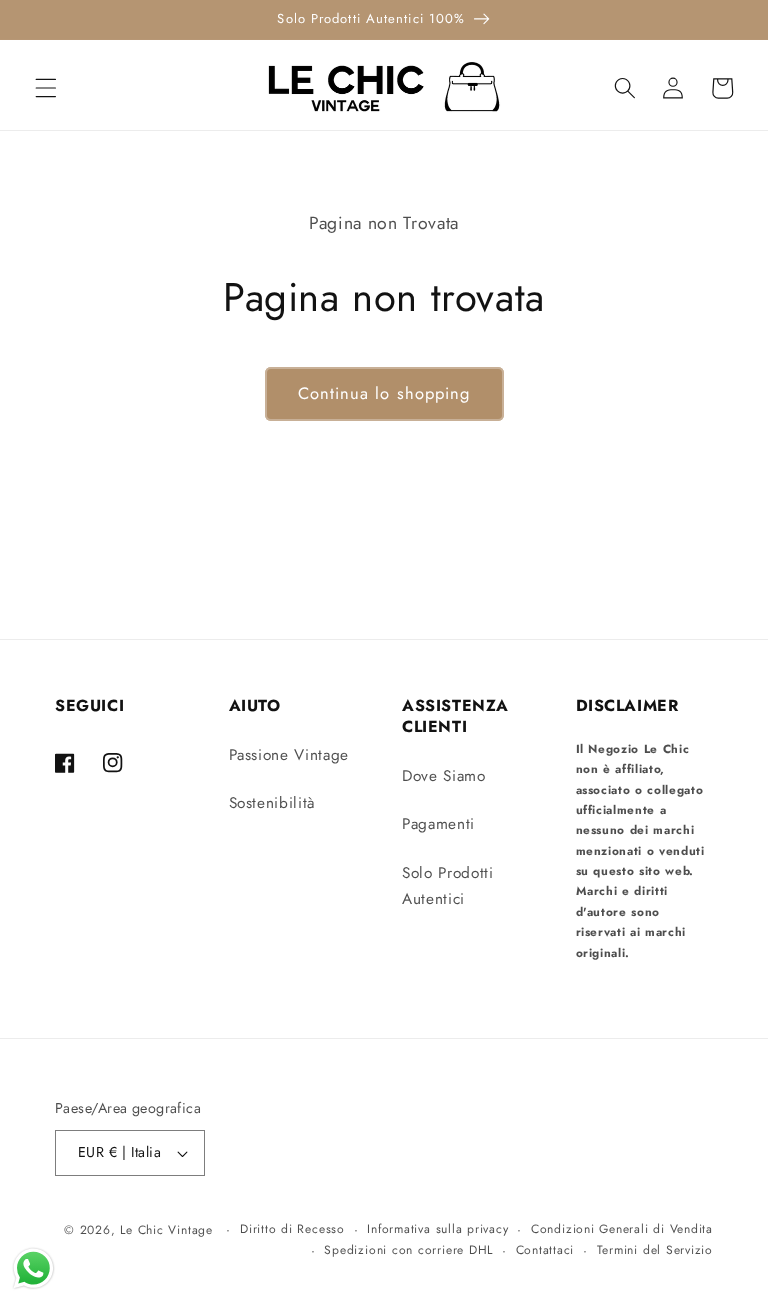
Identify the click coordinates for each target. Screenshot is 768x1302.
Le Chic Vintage (166, 1230)
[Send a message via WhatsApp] (33, 1268)
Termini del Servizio (655, 1250)
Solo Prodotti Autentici (448, 886)
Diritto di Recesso (292, 1229)
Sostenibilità (272, 803)
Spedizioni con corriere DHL (408, 1250)
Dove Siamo (444, 776)
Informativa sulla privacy (437, 1229)
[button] (46, 88)
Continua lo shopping (384, 393)
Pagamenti (438, 824)
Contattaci (545, 1250)
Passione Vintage (289, 755)
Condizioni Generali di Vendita (622, 1229)
